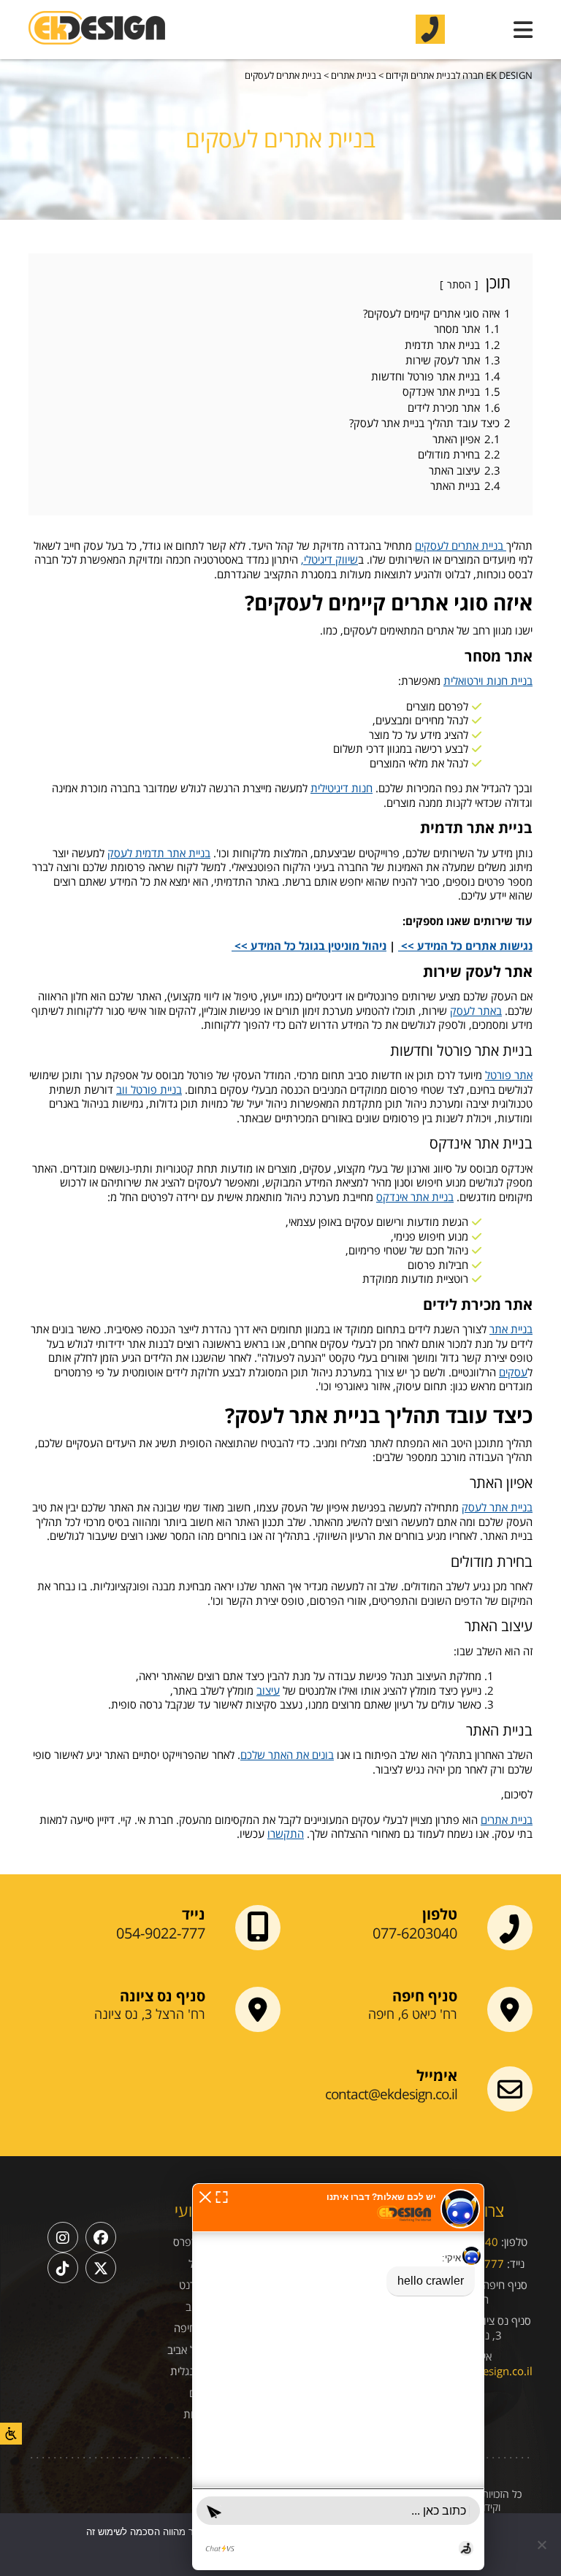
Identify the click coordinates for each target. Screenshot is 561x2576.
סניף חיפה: (504, 2285)
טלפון (440, 1914)
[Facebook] (101, 2237)
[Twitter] (101, 2268)
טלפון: (514, 2242)
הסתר (459, 284)
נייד (194, 1914)
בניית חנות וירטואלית (488, 681)
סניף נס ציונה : (499, 2320)
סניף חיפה (425, 1996)
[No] (543, 2545)
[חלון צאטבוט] (338, 2377)
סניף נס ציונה (163, 1996)
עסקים (513, 1372)
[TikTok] (63, 2268)
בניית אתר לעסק (497, 1507)
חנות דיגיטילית (341, 788)
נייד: (516, 2263)
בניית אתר (511, 1329)
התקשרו (286, 1833)
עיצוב (268, 1690)
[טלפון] (430, 29)
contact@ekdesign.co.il (391, 2094)
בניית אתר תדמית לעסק (159, 853)
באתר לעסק (476, 1011)
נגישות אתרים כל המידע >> (465, 946)
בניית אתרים (507, 1820)
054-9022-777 (161, 1933)
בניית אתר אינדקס (415, 1197)
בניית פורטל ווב (149, 1089)
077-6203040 (415, 1933)
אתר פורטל (509, 1075)
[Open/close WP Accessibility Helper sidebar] (11, 2434)
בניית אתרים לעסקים (461, 545)
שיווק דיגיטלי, (329, 559)
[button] (205, 2196)
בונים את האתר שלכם (287, 1755)
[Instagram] (63, 2237)
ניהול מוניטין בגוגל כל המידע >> (309, 946)
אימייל (437, 2076)
